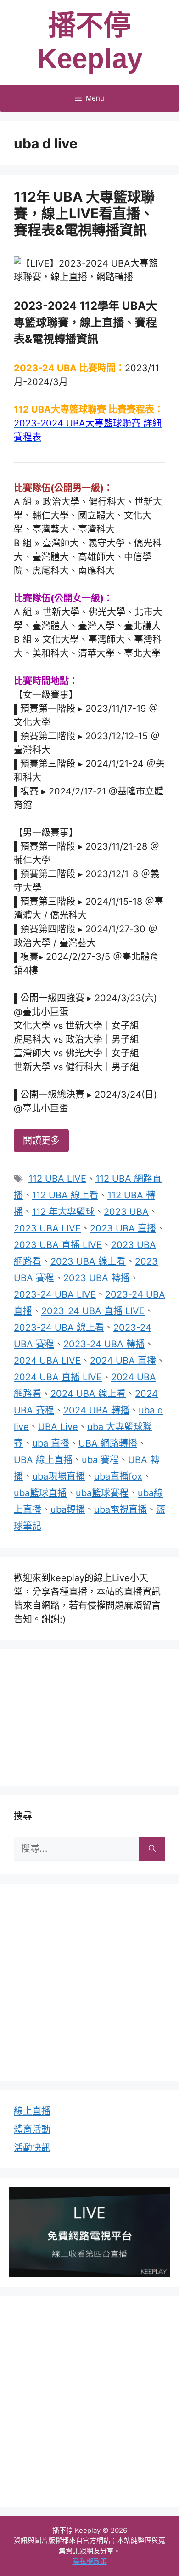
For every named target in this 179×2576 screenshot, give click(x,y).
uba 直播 (51, 1443)
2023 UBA (126, 1212)
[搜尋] (152, 1849)
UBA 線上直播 (43, 1460)
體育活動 (32, 2129)
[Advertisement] (89, 1716)
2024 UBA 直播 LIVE (58, 1377)
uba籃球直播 (40, 1493)
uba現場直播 (59, 1476)
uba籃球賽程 (102, 1493)
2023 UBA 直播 (123, 1228)
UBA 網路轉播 (108, 1443)
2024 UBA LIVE (47, 1361)
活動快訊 (32, 2148)
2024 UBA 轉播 (96, 1410)
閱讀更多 (41, 1140)
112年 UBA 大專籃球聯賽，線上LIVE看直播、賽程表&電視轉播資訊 (84, 213)
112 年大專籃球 (63, 1212)
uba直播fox (118, 1476)
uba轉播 (68, 1509)
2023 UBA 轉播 (96, 1278)
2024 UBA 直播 (123, 1361)
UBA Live (58, 1427)
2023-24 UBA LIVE (55, 1294)
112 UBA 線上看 (65, 1195)
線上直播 (32, 2111)
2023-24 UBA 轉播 (104, 1344)
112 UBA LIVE (57, 1179)
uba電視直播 (120, 1509)
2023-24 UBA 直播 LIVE (93, 1311)
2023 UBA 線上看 (88, 1261)
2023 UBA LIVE (47, 1228)
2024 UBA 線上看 (88, 1394)
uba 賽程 (100, 1460)
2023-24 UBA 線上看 (59, 1328)
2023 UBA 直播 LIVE (58, 1245)
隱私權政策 (90, 2561)
